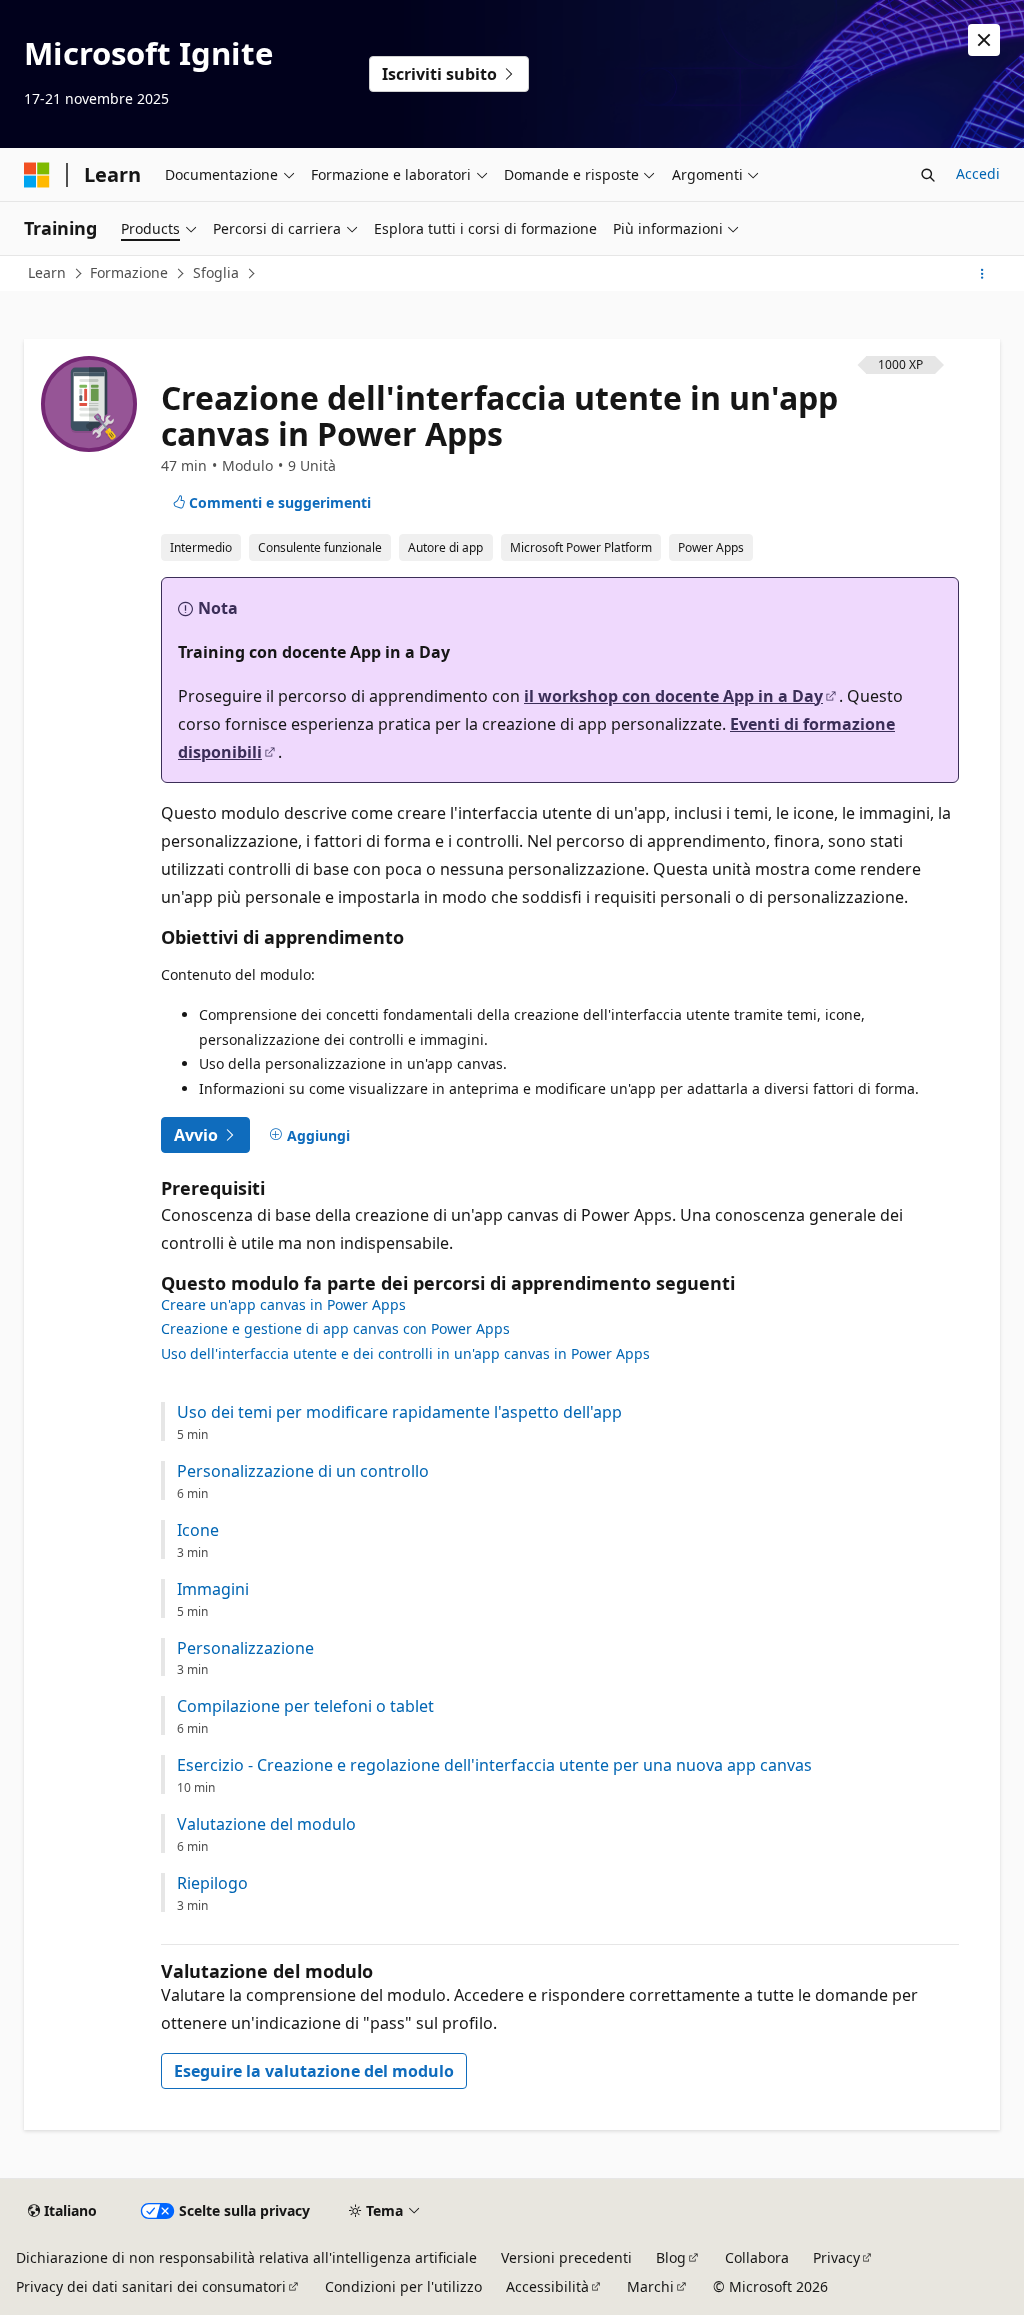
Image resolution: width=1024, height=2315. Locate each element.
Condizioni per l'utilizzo (403, 2286)
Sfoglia (216, 272)
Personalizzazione (245, 1648)
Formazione (129, 272)
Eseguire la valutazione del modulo (314, 2071)
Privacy (836, 2257)
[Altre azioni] (982, 274)
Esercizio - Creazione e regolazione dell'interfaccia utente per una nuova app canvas (494, 1765)
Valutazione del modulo (266, 1824)
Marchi (650, 2286)
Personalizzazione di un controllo (303, 1471)
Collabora (757, 2257)
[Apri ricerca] (928, 175)
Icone (198, 1530)
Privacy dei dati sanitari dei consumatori (151, 2286)
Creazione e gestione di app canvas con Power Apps (335, 1328)
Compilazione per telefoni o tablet (305, 1706)
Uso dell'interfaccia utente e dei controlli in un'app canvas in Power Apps (405, 1353)
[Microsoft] (37, 175)
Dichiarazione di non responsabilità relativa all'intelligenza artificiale (246, 2257)
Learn (47, 272)
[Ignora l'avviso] (984, 40)
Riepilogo (212, 1883)
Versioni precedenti (566, 2257)
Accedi (978, 173)
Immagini (213, 1589)
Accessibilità (547, 2286)
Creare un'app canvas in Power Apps (283, 1304)
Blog (671, 2257)
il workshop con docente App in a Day (673, 696)
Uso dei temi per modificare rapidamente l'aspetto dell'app (399, 1412)
